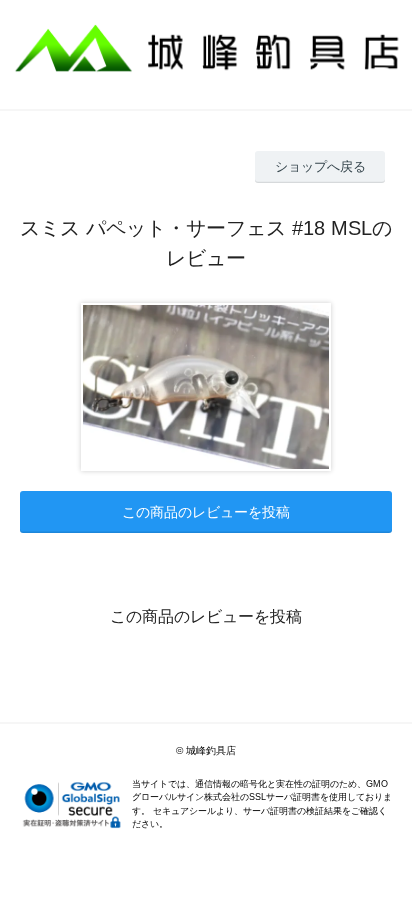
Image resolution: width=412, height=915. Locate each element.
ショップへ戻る (320, 166)
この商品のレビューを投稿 (206, 512)
